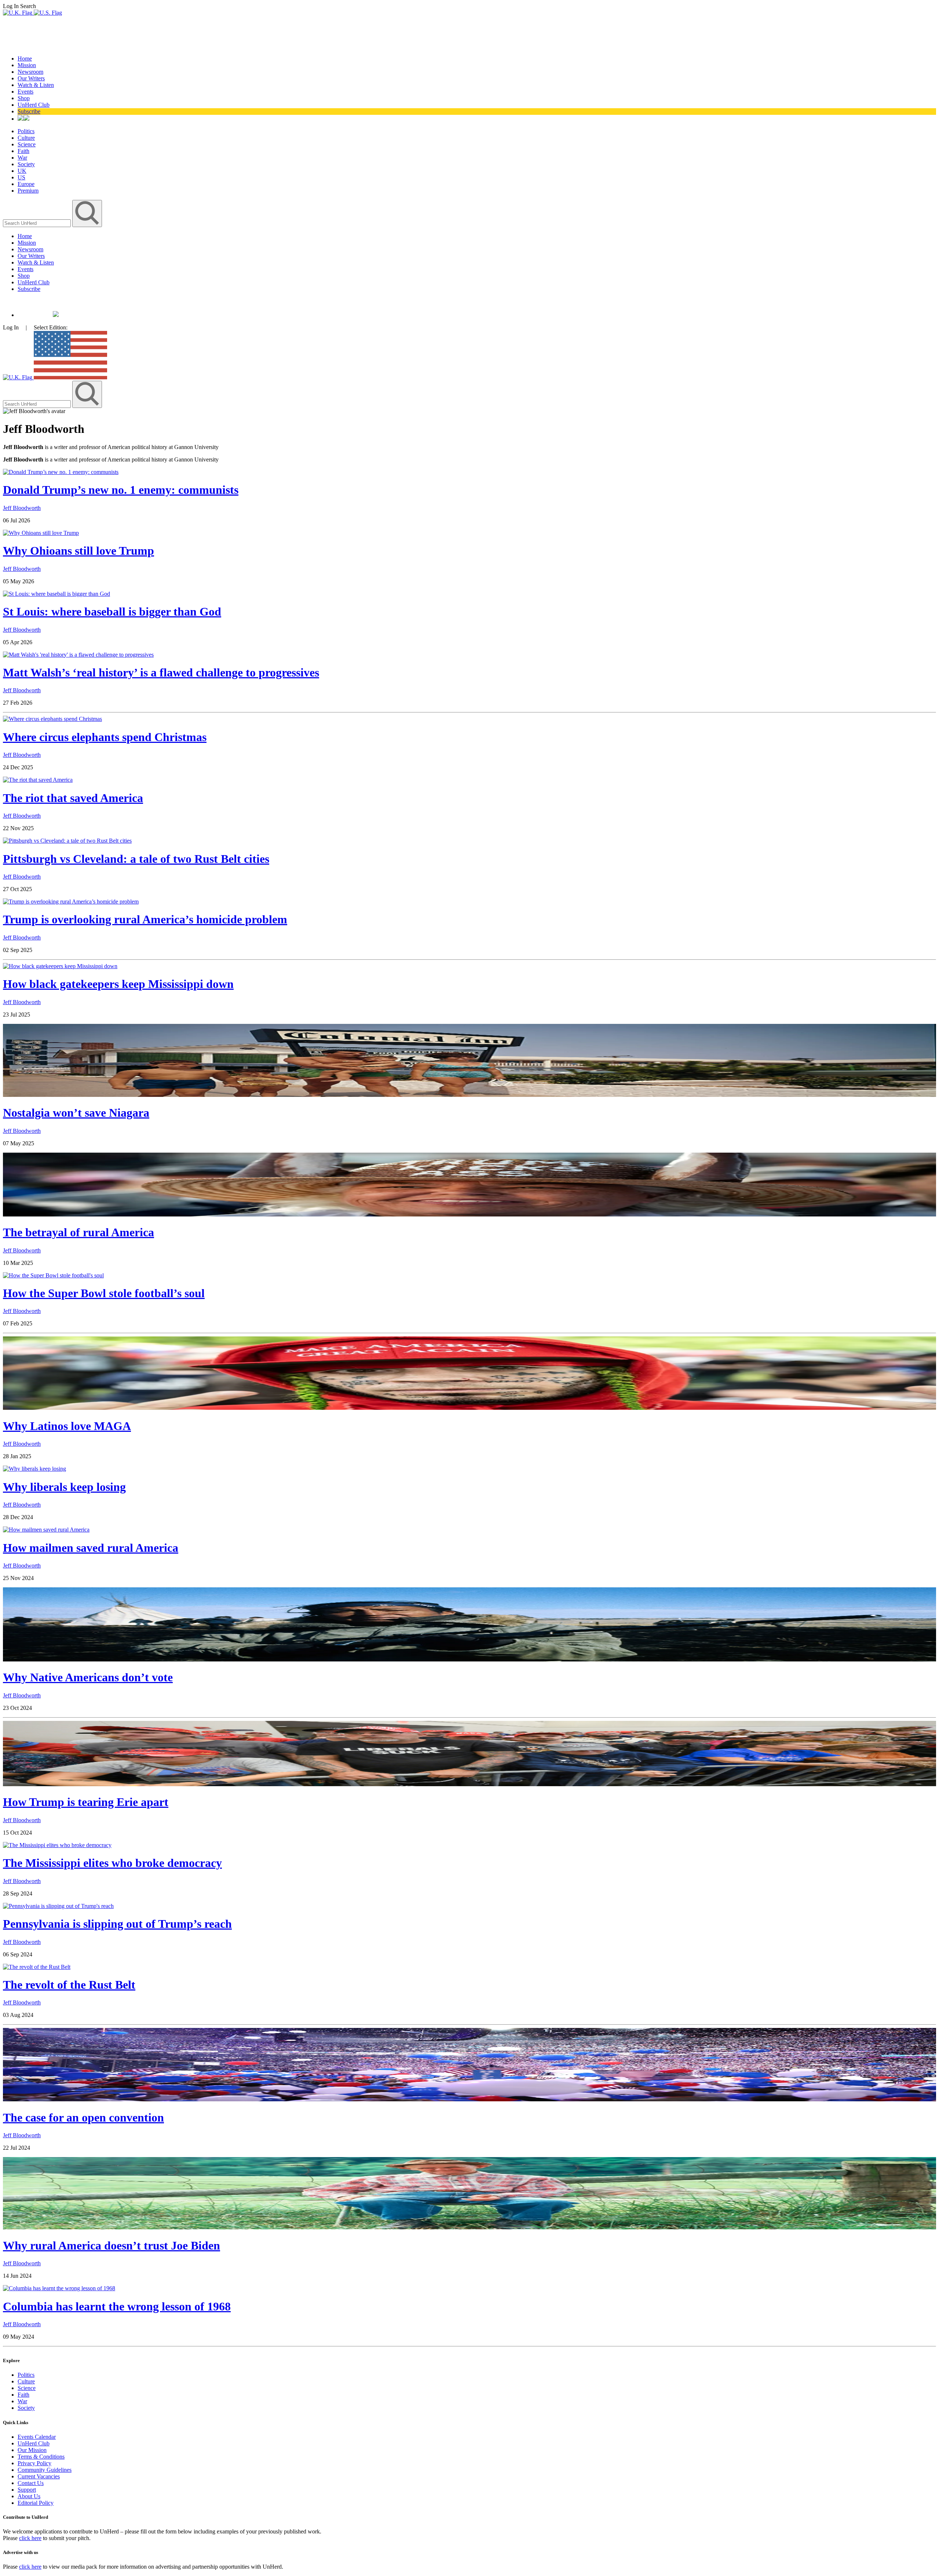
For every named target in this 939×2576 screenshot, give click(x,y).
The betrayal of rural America (78, 1232)
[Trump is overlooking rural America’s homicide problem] (71, 902)
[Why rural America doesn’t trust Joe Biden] (469, 2227)
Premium (28, 191)
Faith (23, 151)
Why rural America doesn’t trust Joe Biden (112, 2245)
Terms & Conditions (41, 2457)
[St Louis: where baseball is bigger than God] (56, 594)
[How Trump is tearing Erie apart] (469, 1784)
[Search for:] (38, 223)
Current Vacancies (39, 2476)
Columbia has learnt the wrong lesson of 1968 (117, 2306)
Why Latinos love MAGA (67, 1426)
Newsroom (30, 72)
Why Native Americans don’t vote (88, 1677)
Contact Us (31, 2483)
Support (27, 2490)
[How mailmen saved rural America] (46, 1530)
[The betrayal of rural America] (469, 1214)
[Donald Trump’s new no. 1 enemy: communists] (61, 472)
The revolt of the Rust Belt (69, 1985)
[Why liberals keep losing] (34, 1469)
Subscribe (29, 111)
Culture (26, 138)
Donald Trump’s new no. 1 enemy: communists (121, 490)
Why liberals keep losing (64, 1487)
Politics (26, 131)
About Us (29, 2496)
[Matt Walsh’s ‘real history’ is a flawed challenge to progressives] (78, 655)
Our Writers (31, 78)
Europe (26, 184)
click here (30, 2538)
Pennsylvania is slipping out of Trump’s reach (117, 1924)
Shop (24, 98)
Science (27, 144)
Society (26, 164)
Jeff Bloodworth (22, 508)
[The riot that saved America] (38, 780)
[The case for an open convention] (469, 2099)
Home (25, 59)
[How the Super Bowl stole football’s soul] (53, 1275)
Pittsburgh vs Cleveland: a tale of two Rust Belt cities (136, 859)
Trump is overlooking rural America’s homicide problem (145, 919)
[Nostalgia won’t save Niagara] (469, 1095)
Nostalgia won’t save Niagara (76, 1113)
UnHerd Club (34, 105)
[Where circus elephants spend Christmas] (52, 719)
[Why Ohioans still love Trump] (41, 533)
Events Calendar (37, 2437)
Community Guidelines (45, 2470)
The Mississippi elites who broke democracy (112, 1863)
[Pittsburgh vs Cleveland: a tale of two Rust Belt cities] (67, 841)
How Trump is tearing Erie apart (86, 1802)
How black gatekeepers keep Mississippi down (118, 984)
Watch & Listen (36, 85)
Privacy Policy (34, 2463)
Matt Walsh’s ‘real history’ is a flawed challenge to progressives (161, 672)
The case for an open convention (83, 2117)
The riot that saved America (73, 798)
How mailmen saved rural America (91, 1548)
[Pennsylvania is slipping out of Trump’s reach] (58, 1906)
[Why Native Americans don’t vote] (469, 1659)
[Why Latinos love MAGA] (469, 1408)
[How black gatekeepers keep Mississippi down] (60, 966)
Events (25, 92)
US (21, 177)
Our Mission (32, 2450)
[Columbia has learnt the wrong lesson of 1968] (59, 2288)
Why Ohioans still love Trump (78, 551)
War (22, 158)
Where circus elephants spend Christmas (105, 737)
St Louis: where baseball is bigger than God (112, 612)
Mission (27, 65)
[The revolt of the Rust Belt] (37, 1967)
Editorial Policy (36, 2503)
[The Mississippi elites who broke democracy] (57, 1845)
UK (22, 171)
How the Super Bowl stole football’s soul (104, 1293)
